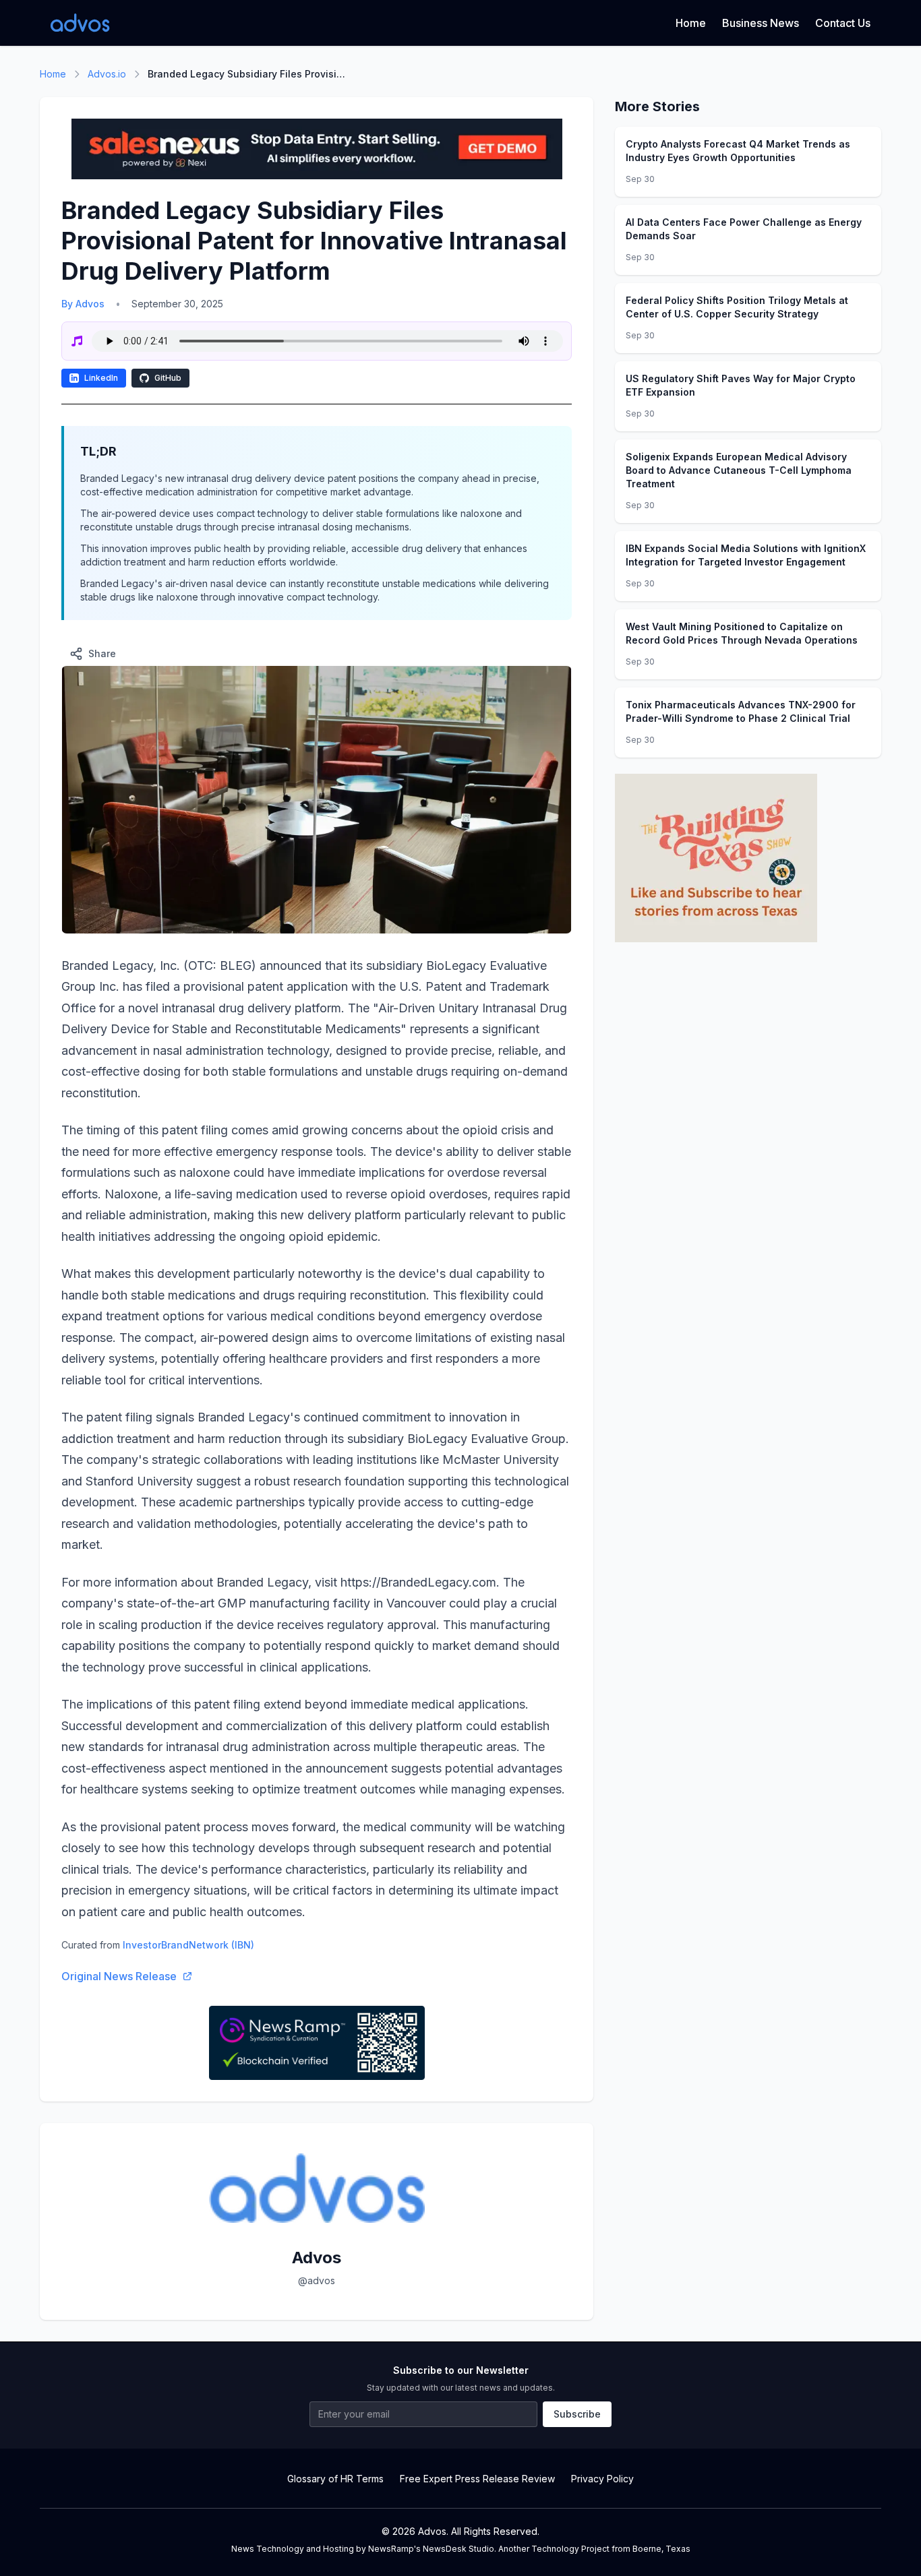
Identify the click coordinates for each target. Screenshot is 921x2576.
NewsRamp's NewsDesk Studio (431, 2549)
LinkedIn (101, 378)
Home (691, 23)
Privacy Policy (602, 2479)
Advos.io (107, 74)
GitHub (168, 378)
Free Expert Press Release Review (477, 2479)
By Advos (83, 304)
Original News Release (119, 1976)
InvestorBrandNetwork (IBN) (188, 1945)
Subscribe (577, 2414)
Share (102, 653)
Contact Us (843, 23)
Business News (761, 23)
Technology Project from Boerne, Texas (611, 2549)
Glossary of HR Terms (335, 2479)
